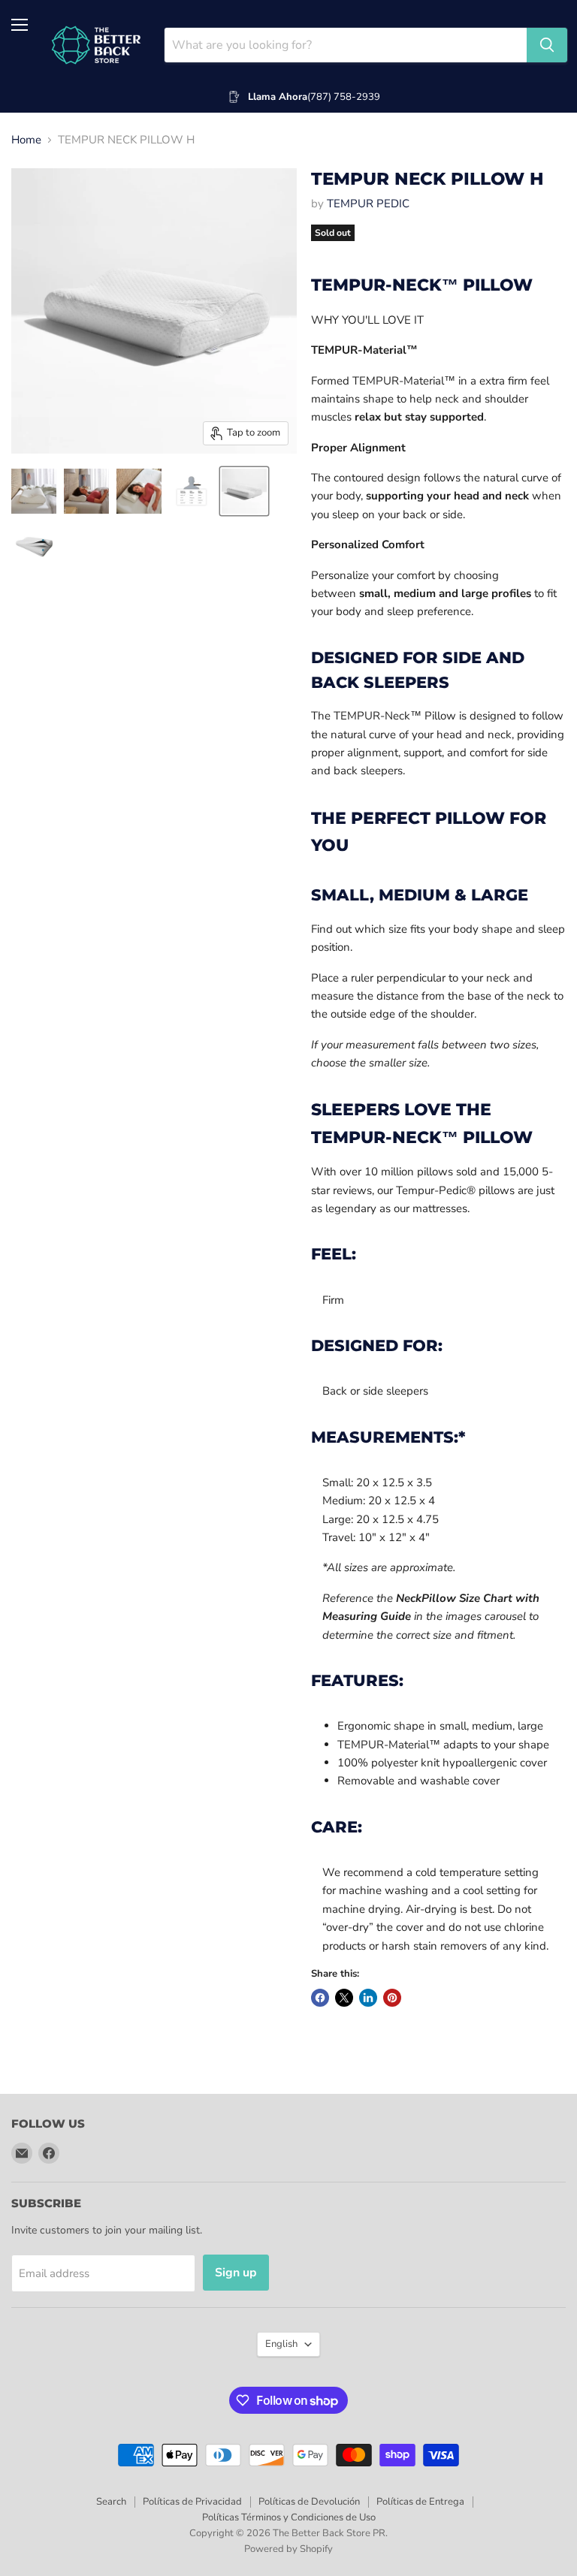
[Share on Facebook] (320, 1998)
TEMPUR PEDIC (368, 204)
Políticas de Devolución (309, 2502)
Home (26, 140)
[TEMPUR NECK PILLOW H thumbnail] (34, 491)
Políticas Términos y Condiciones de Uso (289, 2517)
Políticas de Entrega (420, 2502)
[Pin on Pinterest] (392, 1998)
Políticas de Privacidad (192, 2502)
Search (111, 2502)
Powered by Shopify (288, 2549)
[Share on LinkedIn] (368, 1998)
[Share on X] (344, 1998)
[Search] (547, 45)
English (281, 2344)
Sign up (236, 2273)
